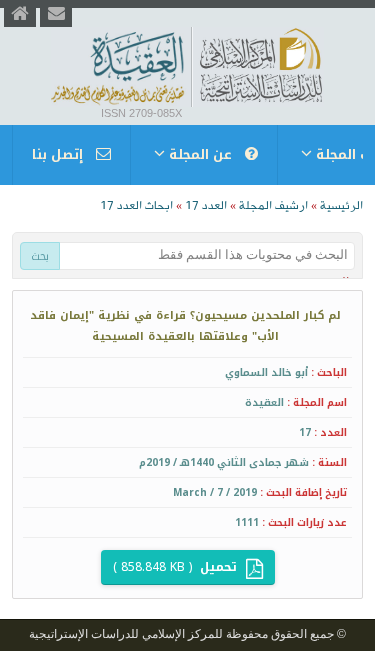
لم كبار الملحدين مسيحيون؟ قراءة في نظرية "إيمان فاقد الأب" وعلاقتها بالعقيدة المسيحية (185, 326)
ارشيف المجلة (273, 206)
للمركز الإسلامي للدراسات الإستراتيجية (126, 634)
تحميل (177, 567)
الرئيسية (341, 206)
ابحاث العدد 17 (136, 206)
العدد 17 (206, 206)
